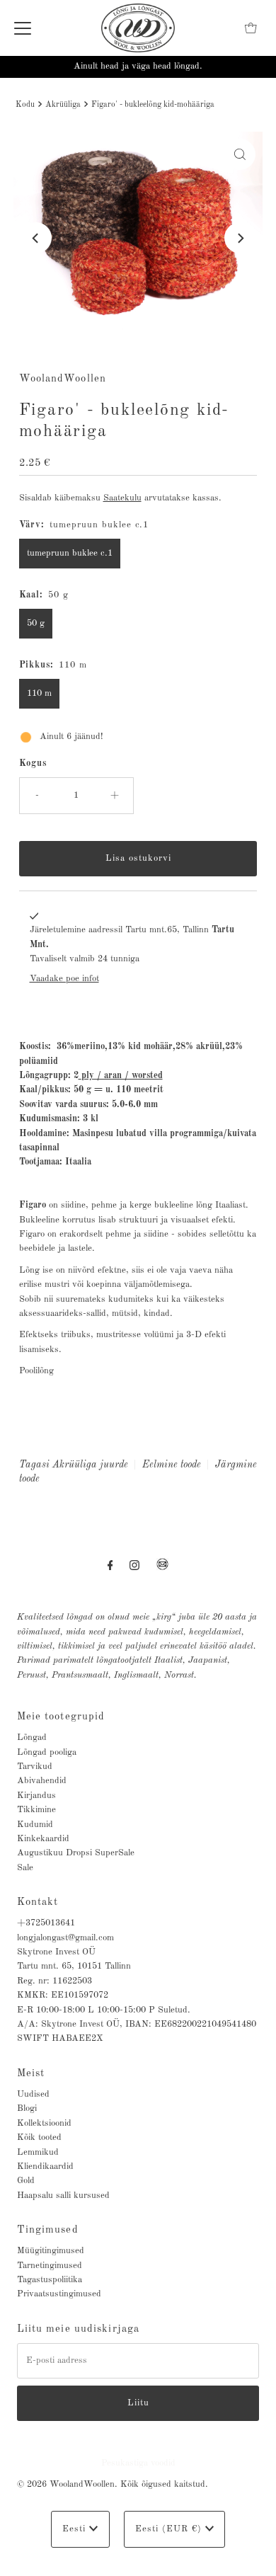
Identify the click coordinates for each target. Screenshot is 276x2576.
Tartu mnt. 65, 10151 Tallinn (74, 1966)
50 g (36, 623)
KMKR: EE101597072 (63, 1995)
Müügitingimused (51, 2251)
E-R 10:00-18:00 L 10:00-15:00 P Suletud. (104, 2010)
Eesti (76, 2529)
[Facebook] (110, 1566)
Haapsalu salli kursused (63, 2196)
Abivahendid (42, 1781)
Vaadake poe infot (64, 979)
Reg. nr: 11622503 (54, 1981)
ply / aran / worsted (122, 1076)
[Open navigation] (23, 28)
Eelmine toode (172, 1465)
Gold (26, 2181)
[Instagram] (134, 1566)
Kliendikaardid (45, 2166)
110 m (39, 693)
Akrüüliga (63, 105)
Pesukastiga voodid (138, 2463)
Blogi (27, 2108)
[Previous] (36, 238)
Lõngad (32, 1738)
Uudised (33, 2094)
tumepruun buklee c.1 (70, 553)
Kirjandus (36, 1796)
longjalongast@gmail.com (65, 1938)
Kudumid (35, 1825)
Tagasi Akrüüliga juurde (74, 1465)
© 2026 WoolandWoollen (66, 2484)
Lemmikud (38, 2152)
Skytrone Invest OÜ (56, 1952)
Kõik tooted (39, 2137)
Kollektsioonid (44, 2123)
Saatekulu (122, 498)
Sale (25, 1868)
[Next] (240, 238)
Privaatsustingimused (59, 2294)
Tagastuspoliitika (50, 2280)
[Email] (162, 1570)
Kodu (25, 105)
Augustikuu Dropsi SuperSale (76, 1853)
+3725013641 (46, 1923)
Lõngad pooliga (47, 1752)
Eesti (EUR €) (170, 2529)
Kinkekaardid (43, 1839)
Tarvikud (35, 1767)
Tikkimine (36, 1810)
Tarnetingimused (50, 2266)
